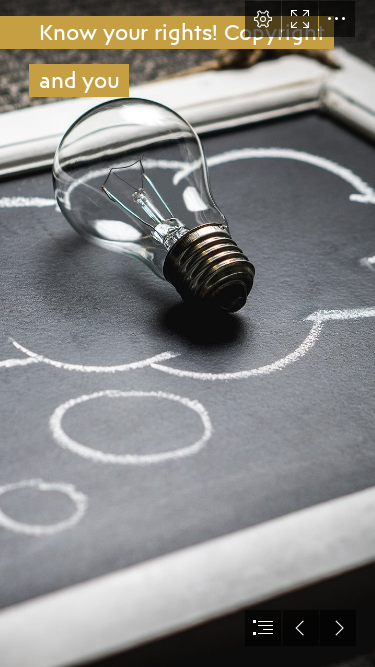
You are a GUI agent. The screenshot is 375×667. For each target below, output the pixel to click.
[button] (263, 19)
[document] (187, 333)
